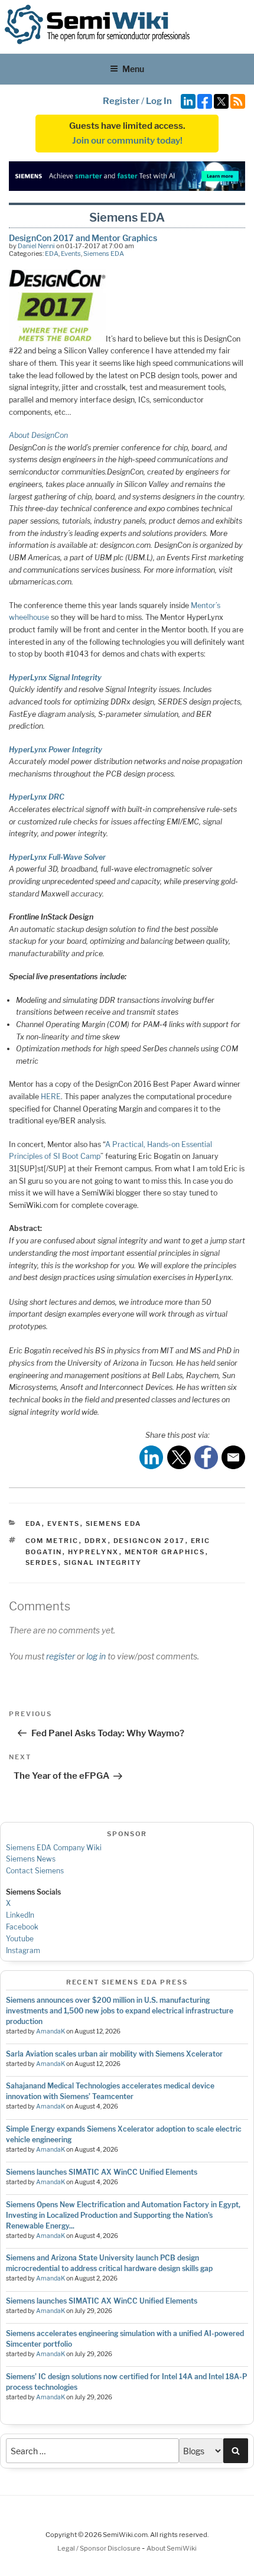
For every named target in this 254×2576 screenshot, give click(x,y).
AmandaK (51, 2031)
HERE (51, 1097)
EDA (52, 254)
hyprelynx (94, 1552)
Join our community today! (127, 141)
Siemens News (31, 1859)
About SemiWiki (172, 2548)
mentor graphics (165, 1552)
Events (71, 254)
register (61, 1656)
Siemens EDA (104, 254)
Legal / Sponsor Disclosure (100, 2548)
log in (96, 1656)
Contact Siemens (35, 1871)
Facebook (22, 1927)
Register (121, 101)
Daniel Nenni (36, 246)
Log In (159, 101)
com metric (52, 1541)
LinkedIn (20, 1915)
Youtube (20, 1939)
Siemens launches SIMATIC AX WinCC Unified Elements (102, 2172)
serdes (42, 1563)
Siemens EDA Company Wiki (54, 1848)
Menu (133, 69)
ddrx (96, 1541)
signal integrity (103, 1563)
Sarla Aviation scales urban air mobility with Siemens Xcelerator (114, 2054)
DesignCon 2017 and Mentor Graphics (83, 238)
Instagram (23, 1950)
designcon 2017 (149, 1541)
